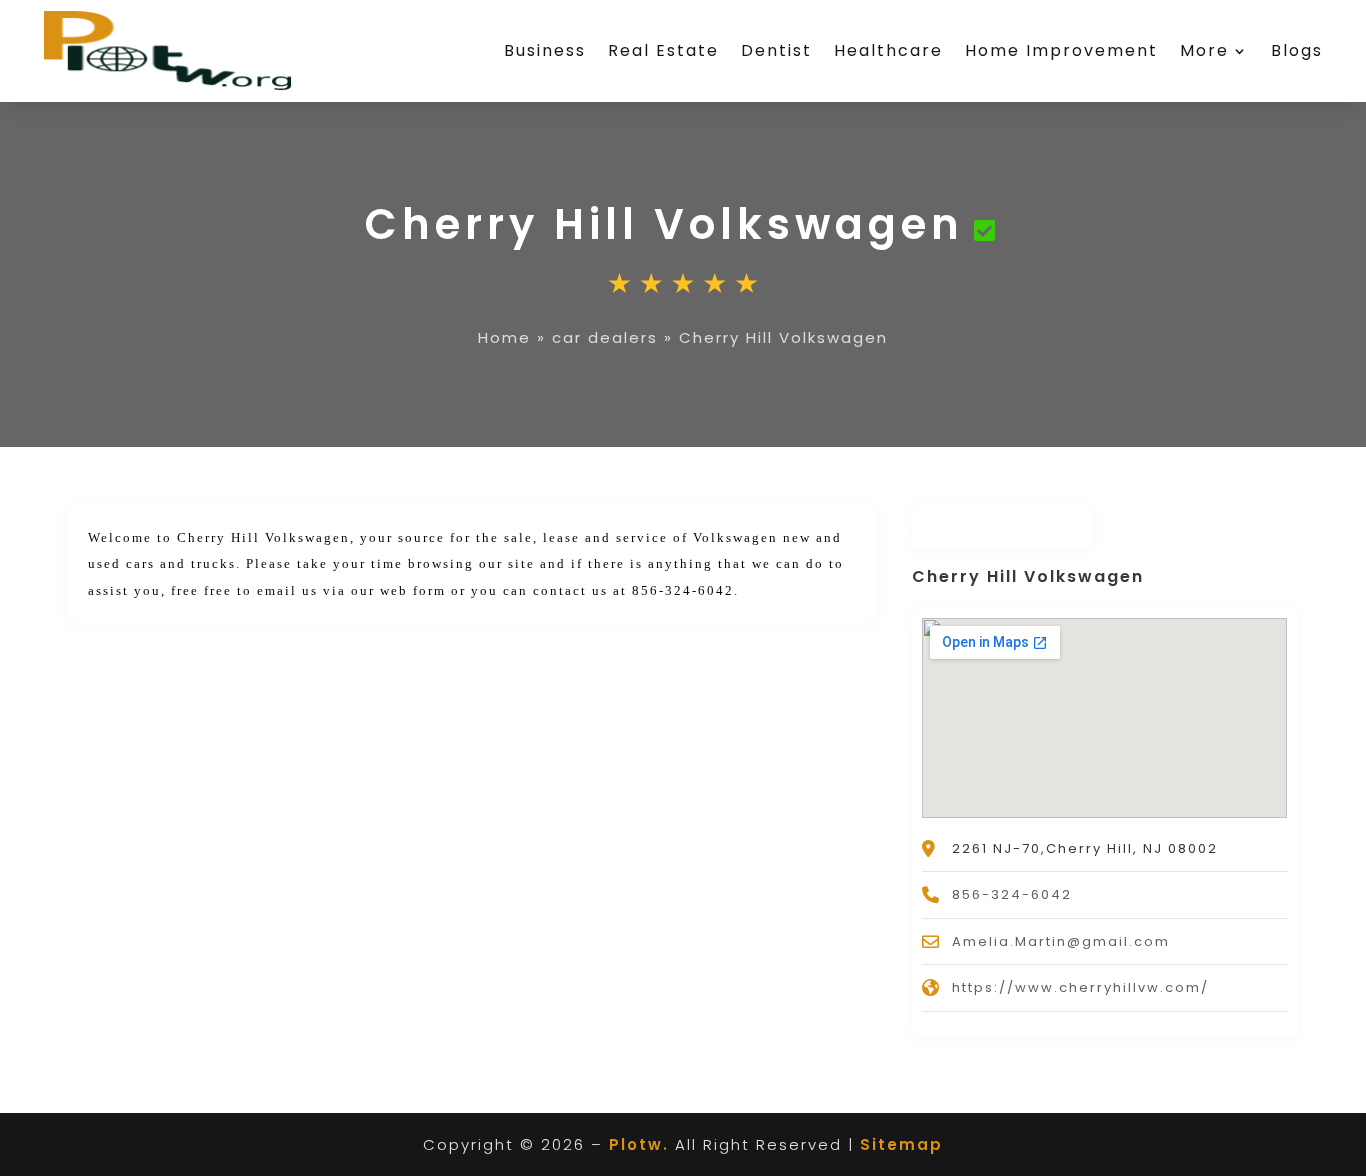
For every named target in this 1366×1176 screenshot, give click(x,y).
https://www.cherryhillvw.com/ (1080, 987)
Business (545, 50)
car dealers (605, 337)
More (1204, 50)
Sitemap (901, 1144)
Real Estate (663, 50)
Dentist (776, 50)
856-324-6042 (1012, 894)
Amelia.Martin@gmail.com (1061, 941)
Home (504, 337)
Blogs (1297, 50)
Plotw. (639, 1144)
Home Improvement (1061, 50)
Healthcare (888, 50)
